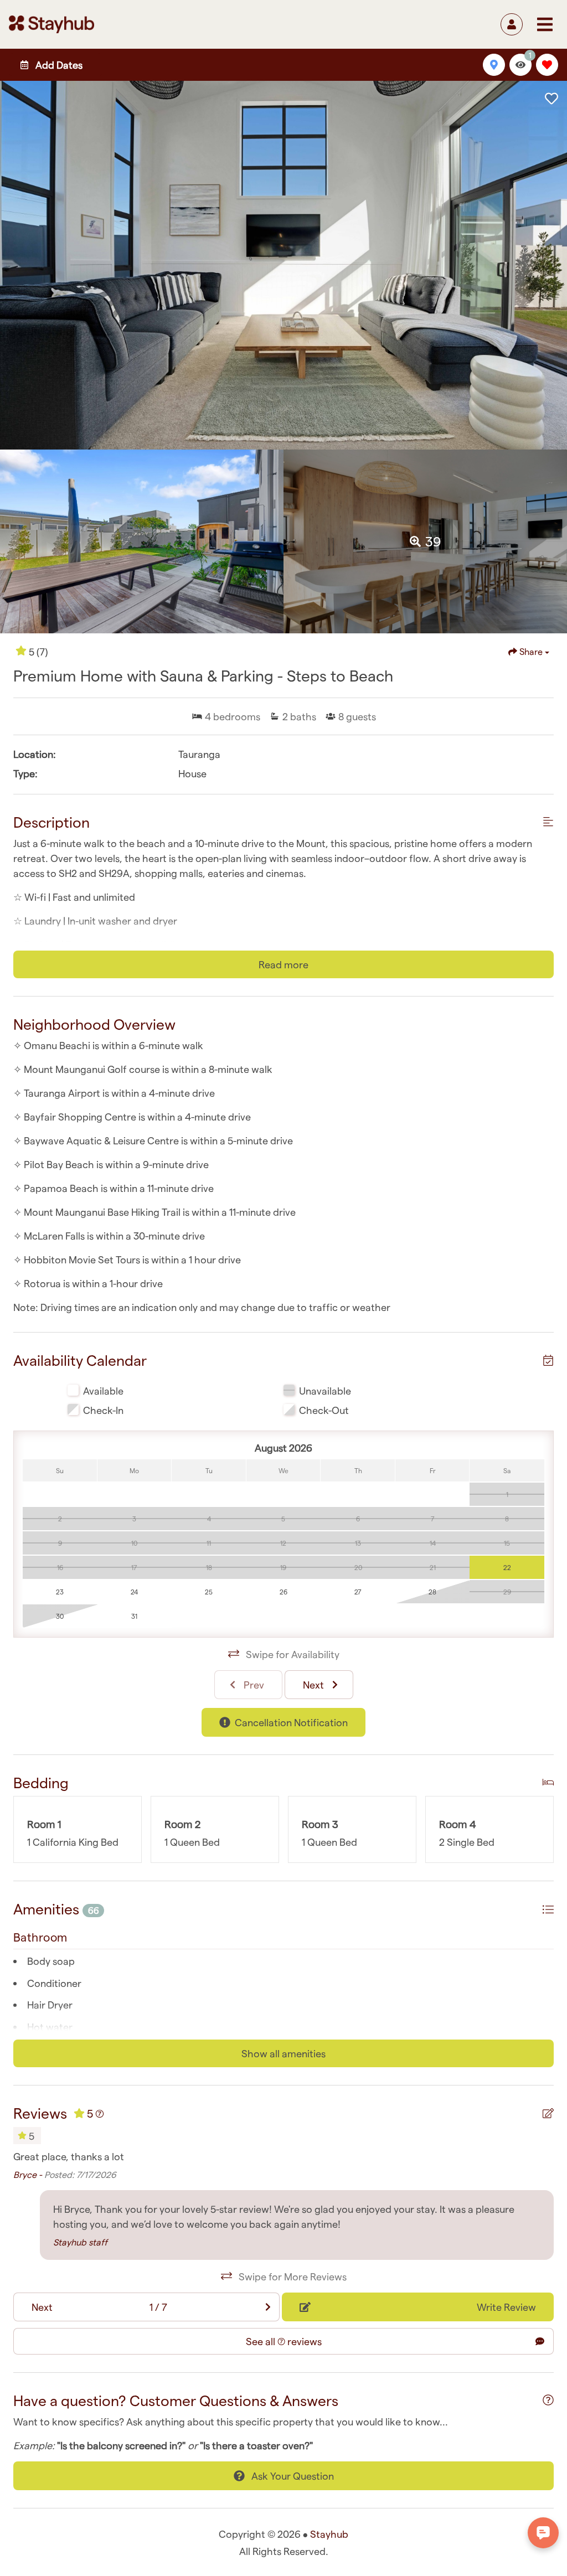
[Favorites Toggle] (547, 65)
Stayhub (329, 2534)
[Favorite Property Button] (551, 99)
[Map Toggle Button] (494, 65)
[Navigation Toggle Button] (545, 24)
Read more (283, 964)
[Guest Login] (512, 24)
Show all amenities (283, 2053)
